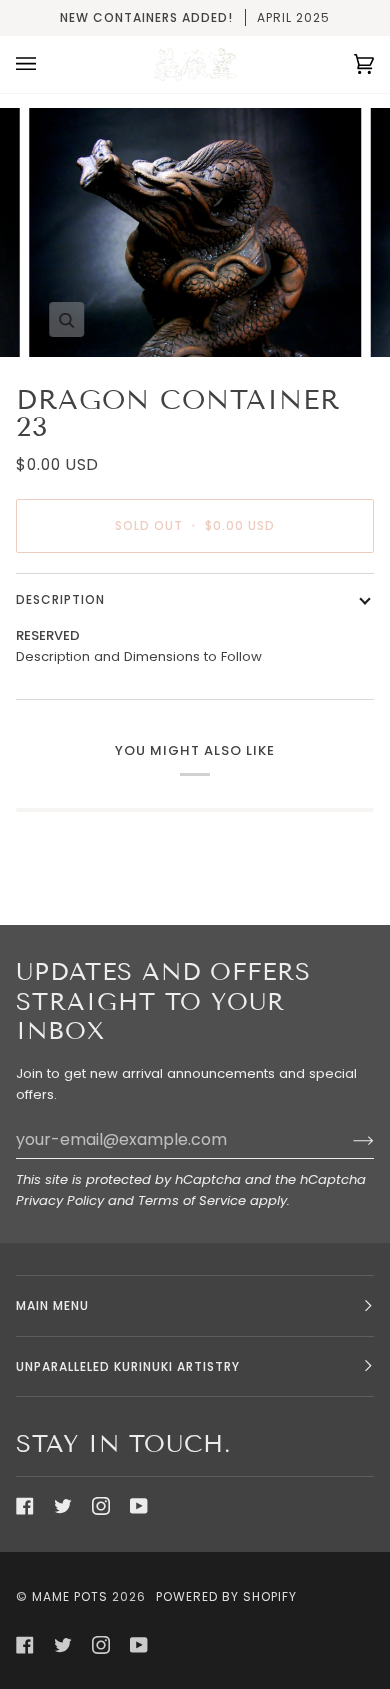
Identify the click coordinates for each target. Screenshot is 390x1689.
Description (60, 599)
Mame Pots (70, 1596)
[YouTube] (139, 1506)
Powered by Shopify (226, 1596)
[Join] (347, 1140)
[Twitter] (63, 1506)
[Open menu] (46, 64)
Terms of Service (192, 1200)
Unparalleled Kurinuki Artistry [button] (128, 1366)
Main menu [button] (52, 1305)
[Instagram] (101, 1506)
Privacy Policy (60, 1200)
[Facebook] (25, 1506)
